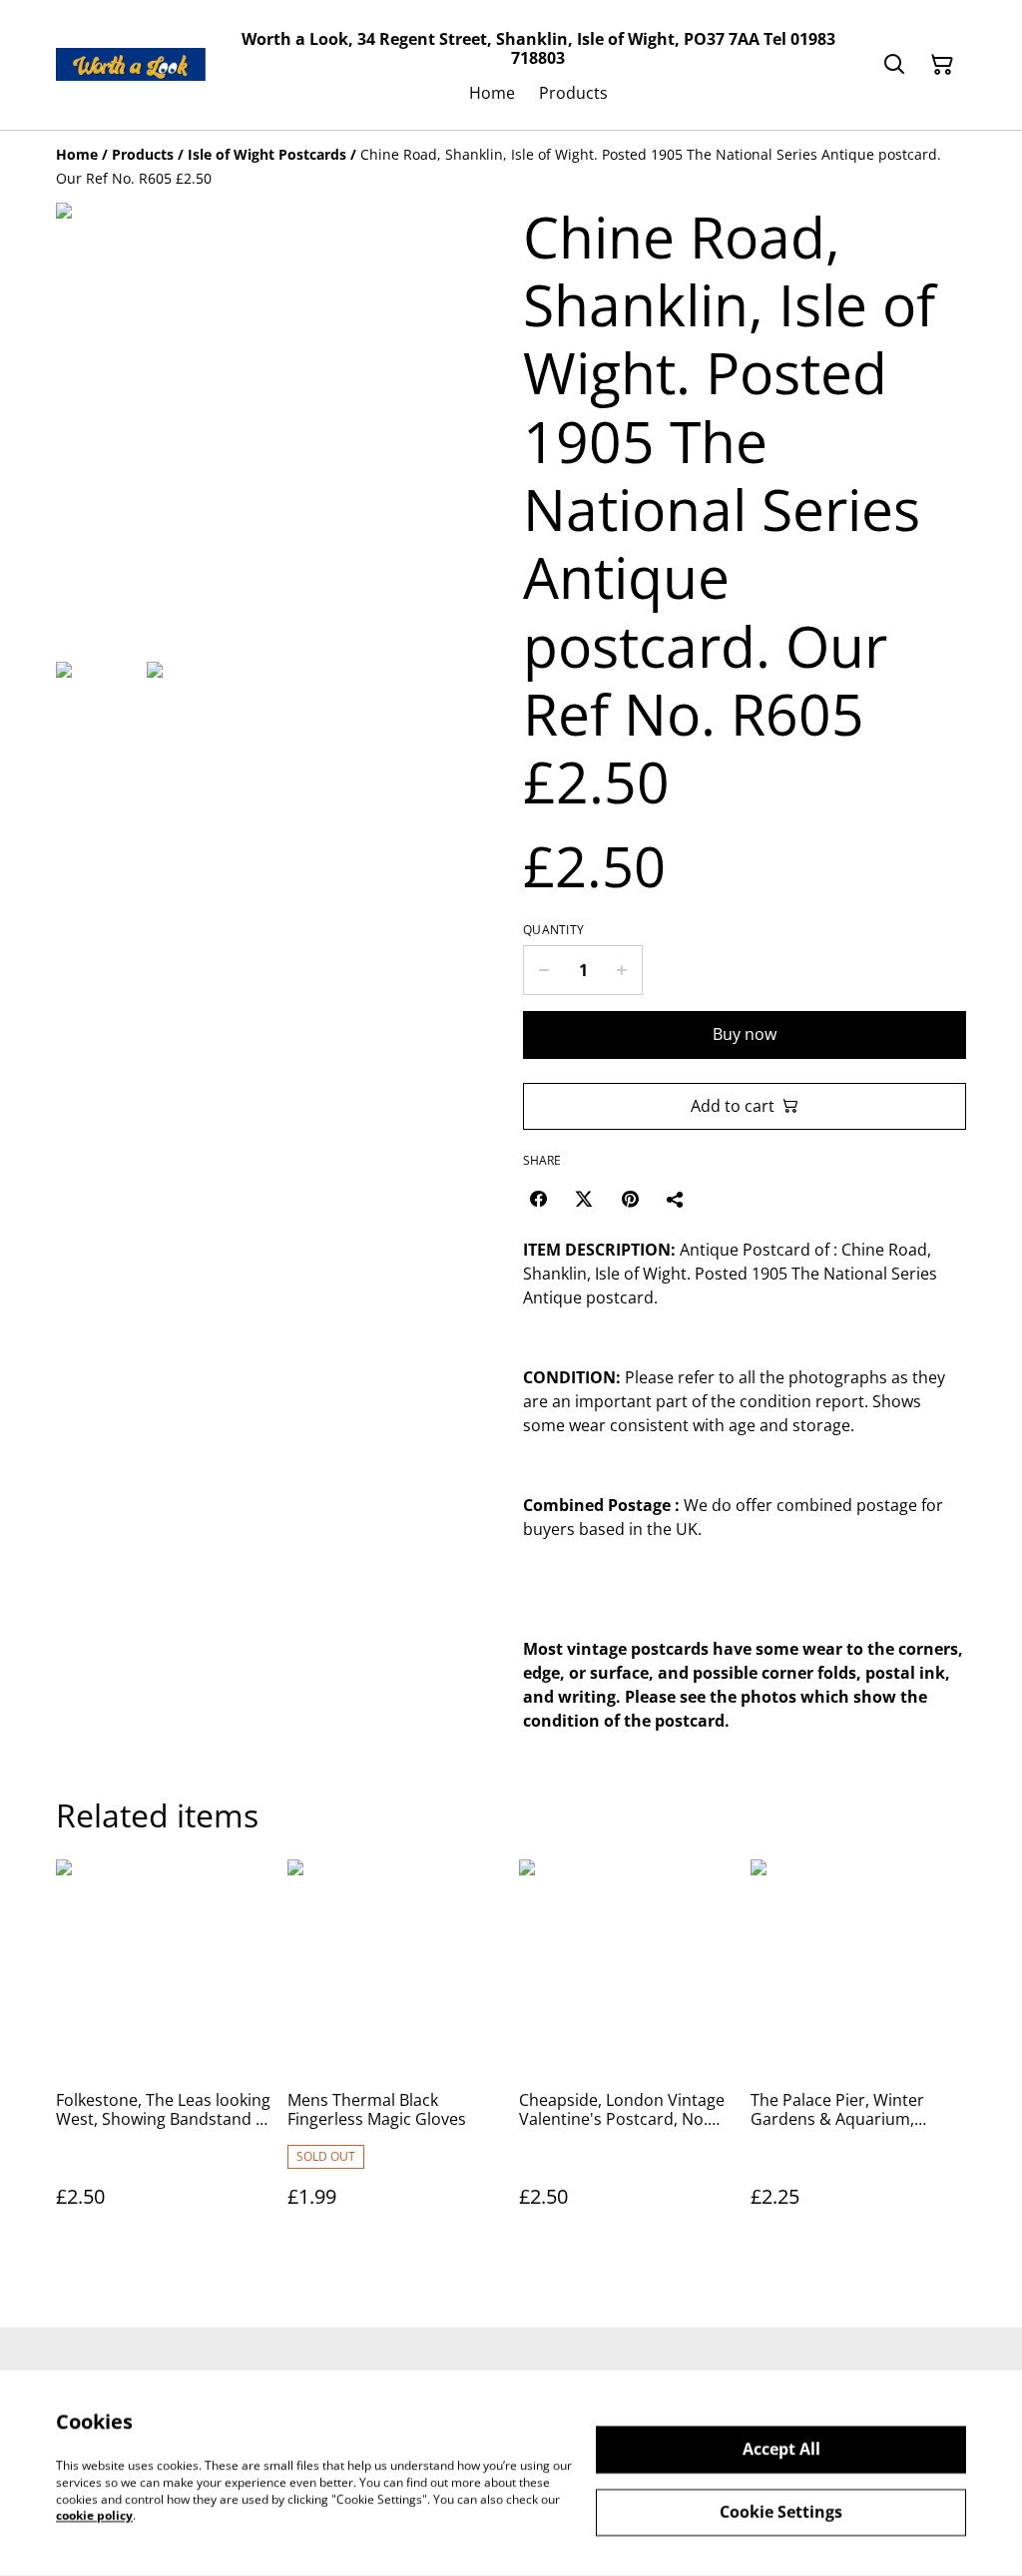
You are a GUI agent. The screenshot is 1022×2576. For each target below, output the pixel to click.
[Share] (676, 1199)
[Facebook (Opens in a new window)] (538, 1199)
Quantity (553, 930)
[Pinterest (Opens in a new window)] (630, 1199)
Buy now (745, 1034)
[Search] (894, 65)
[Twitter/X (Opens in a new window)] (584, 1199)
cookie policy (94, 2516)
